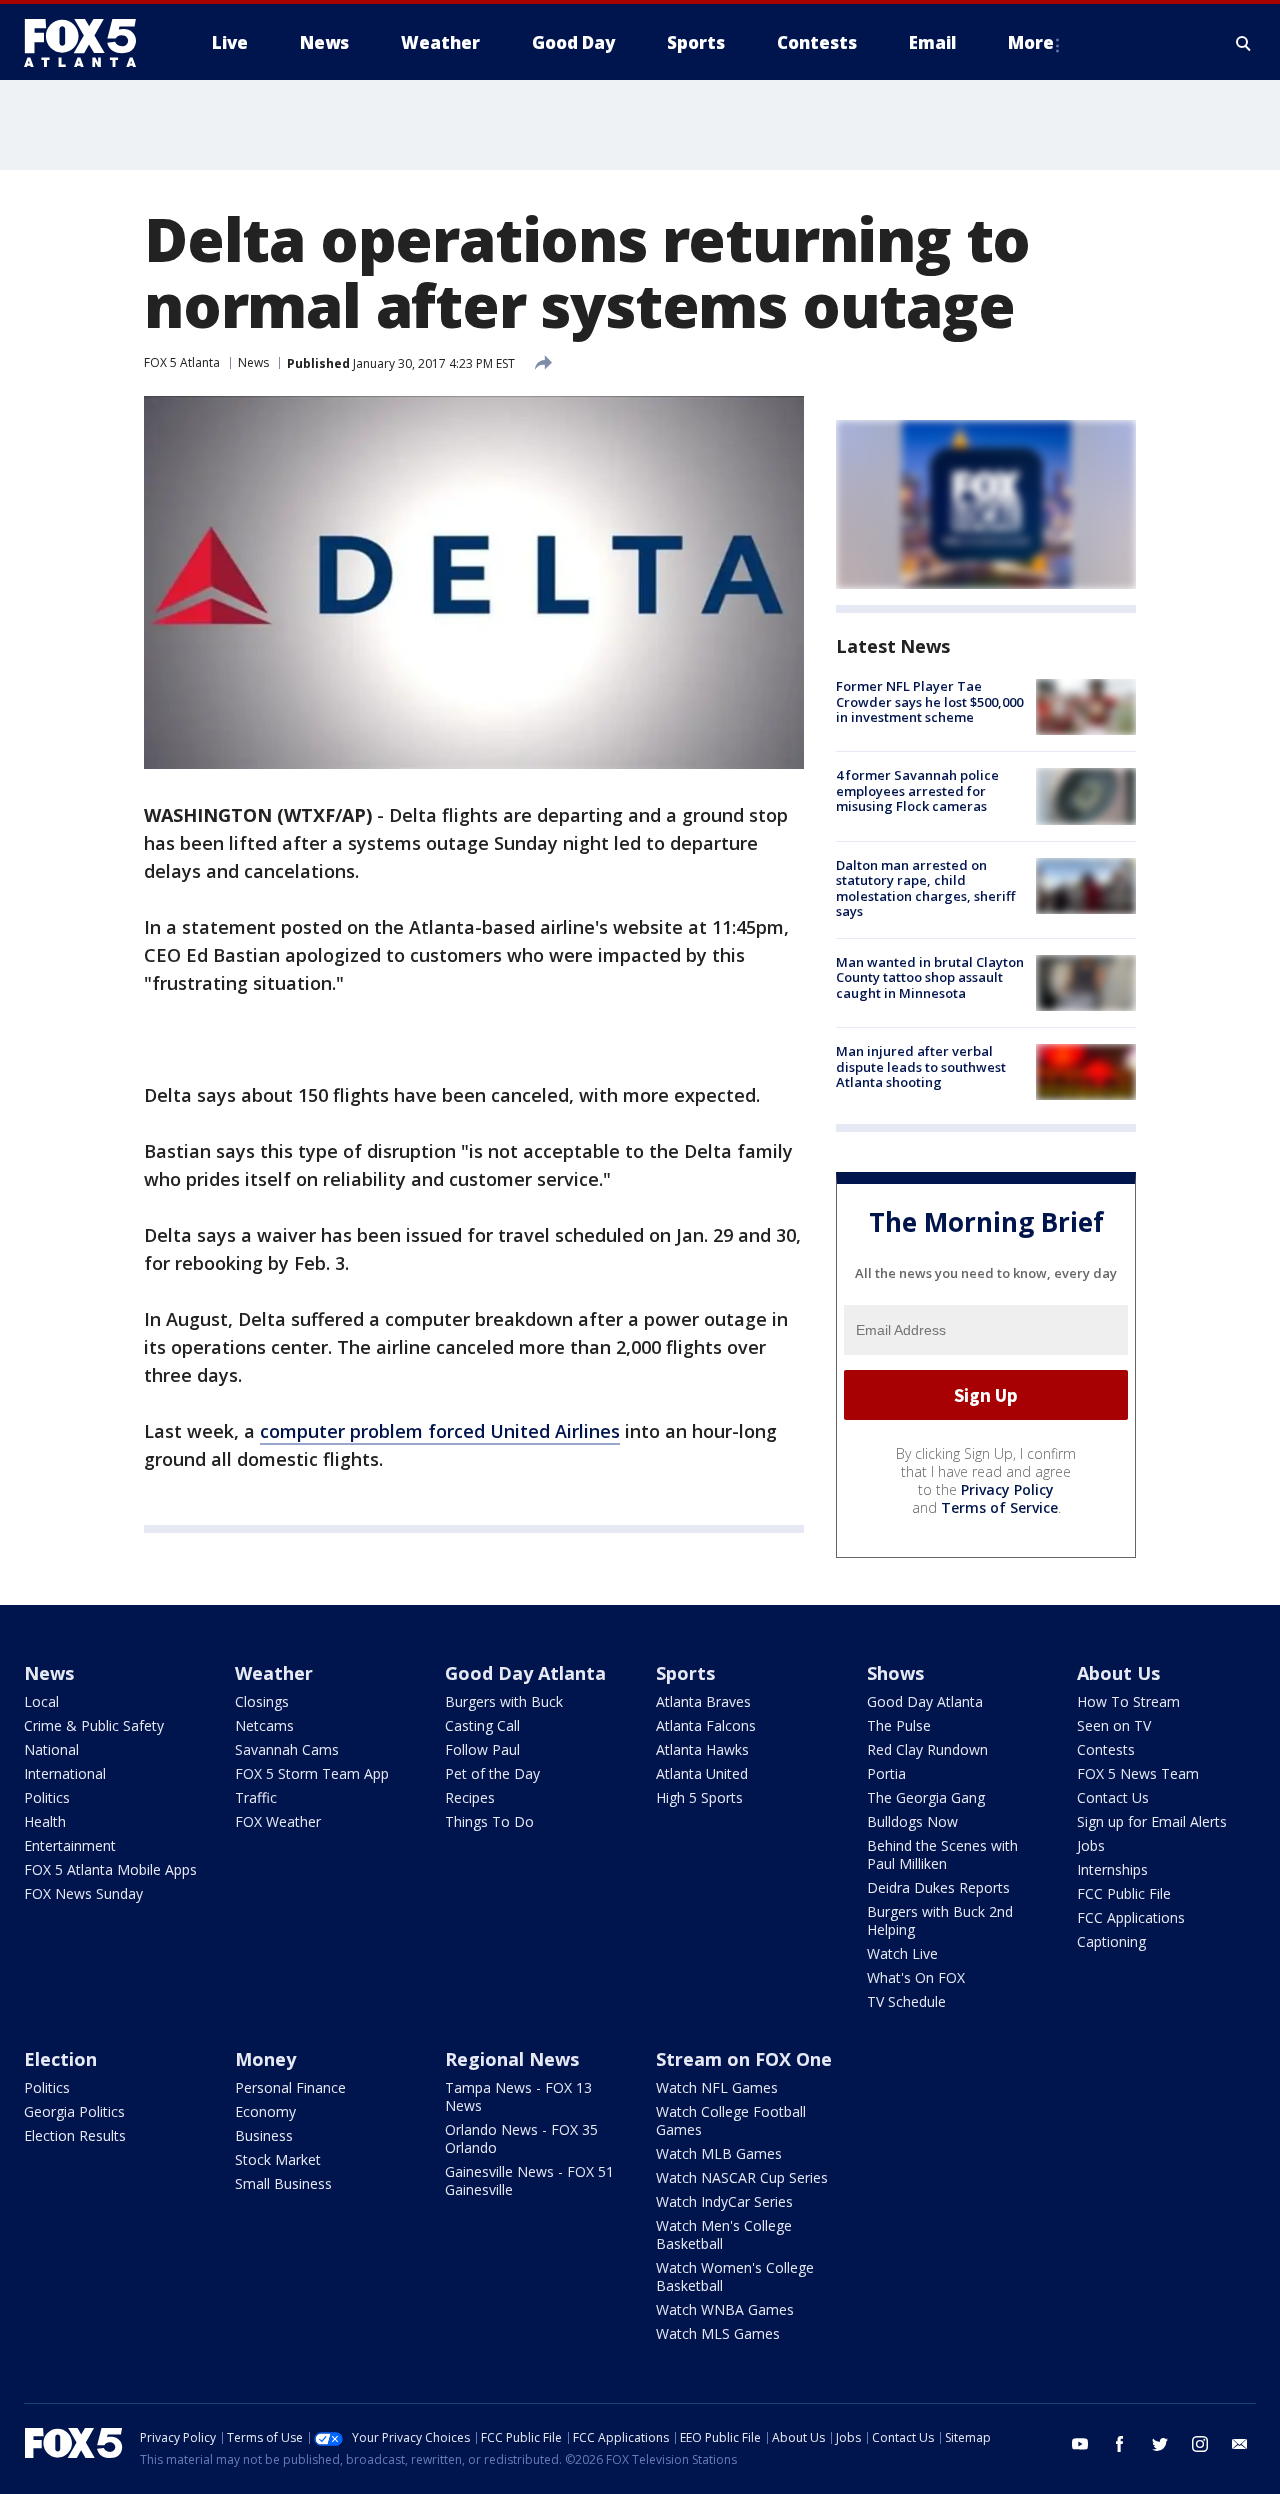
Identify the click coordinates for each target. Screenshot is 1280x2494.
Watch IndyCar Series (724, 2201)
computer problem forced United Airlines (440, 1431)
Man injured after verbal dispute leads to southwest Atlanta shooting (921, 1066)
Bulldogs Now (912, 1821)
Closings (262, 1701)
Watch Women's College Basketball (735, 2276)
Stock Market (278, 2159)
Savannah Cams (287, 1749)
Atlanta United (702, 1773)
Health (45, 1821)
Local (41, 1701)
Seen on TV (1114, 1725)
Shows (895, 1673)
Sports (685, 1673)
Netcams (264, 1725)
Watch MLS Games (718, 2333)
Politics (47, 1797)
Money (265, 2059)
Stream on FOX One (744, 2059)
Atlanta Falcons (706, 1725)
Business (264, 2135)
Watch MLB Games (719, 2153)
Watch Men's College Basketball (724, 2234)
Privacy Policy (1007, 1489)
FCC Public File (1124, 1893)
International (65, 1773)
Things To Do (489, 1821)
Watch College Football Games (731, 2120)
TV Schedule (906, 2001)
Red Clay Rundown (927, 1749)
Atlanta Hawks (702, 1749)
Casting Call (482, 1725)
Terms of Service (999, 1507)
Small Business (283, 2183)
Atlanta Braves (703, 1701)
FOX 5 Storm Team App (312, 1773)
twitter (1160, 2444)
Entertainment (70, 1845)
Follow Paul (482, 1749)
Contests (1106, 1749)
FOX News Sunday (83, 1893)
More (1031, 42)
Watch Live (902, 1953)
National (51, 1749)
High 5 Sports (699, 1797)
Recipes (470, 1797)
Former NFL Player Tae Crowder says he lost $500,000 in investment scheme (929, 701)
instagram (1200, 2444)
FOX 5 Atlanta (182, 362)
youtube (1080, 2444)
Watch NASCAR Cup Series (742, 2177)
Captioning (1111, 1941)
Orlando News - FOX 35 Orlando (521, 2138)
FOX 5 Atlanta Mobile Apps (110, 1869)
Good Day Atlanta (525, 1673)
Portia (886, 1773)
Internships (1112, 1869)
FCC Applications (1131, 1917)
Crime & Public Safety (94, 1725)
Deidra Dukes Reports (938, 1887)
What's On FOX (916, 1977)
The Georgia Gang (926, 1797)
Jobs (1091, 1845)
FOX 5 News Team (1138, 1773)
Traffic (256, 1797)
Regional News (512, 2059)
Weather (274, 1673)
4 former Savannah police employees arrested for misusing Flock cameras (917, 790)
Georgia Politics (74, 2111)
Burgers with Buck (504, 1701)
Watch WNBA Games (725, 2309)
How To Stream (1128, 1701)
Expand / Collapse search (1244, 43)
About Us (1118, 1673)
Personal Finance (290, 2087)
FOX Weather (278, 1821)
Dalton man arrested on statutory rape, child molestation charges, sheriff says (925, 888)
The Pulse (899, 1725)
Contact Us (1113, 1797)
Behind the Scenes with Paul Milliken (942, 1854)
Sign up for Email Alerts (1152, 1821)
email (1240, 2444)
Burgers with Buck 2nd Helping (940, 1920)
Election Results (75, 2135)
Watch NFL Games (717, 2087)
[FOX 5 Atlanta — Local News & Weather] (90, 43)
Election (60, 2059)
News (253, 362)
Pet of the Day (492, 1773)
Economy (265, 2111)
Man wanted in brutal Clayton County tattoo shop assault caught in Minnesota (930, 977)
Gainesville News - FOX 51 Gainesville (529, 2180)
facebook (1120, 2444)
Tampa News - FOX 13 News (518, 2096)
